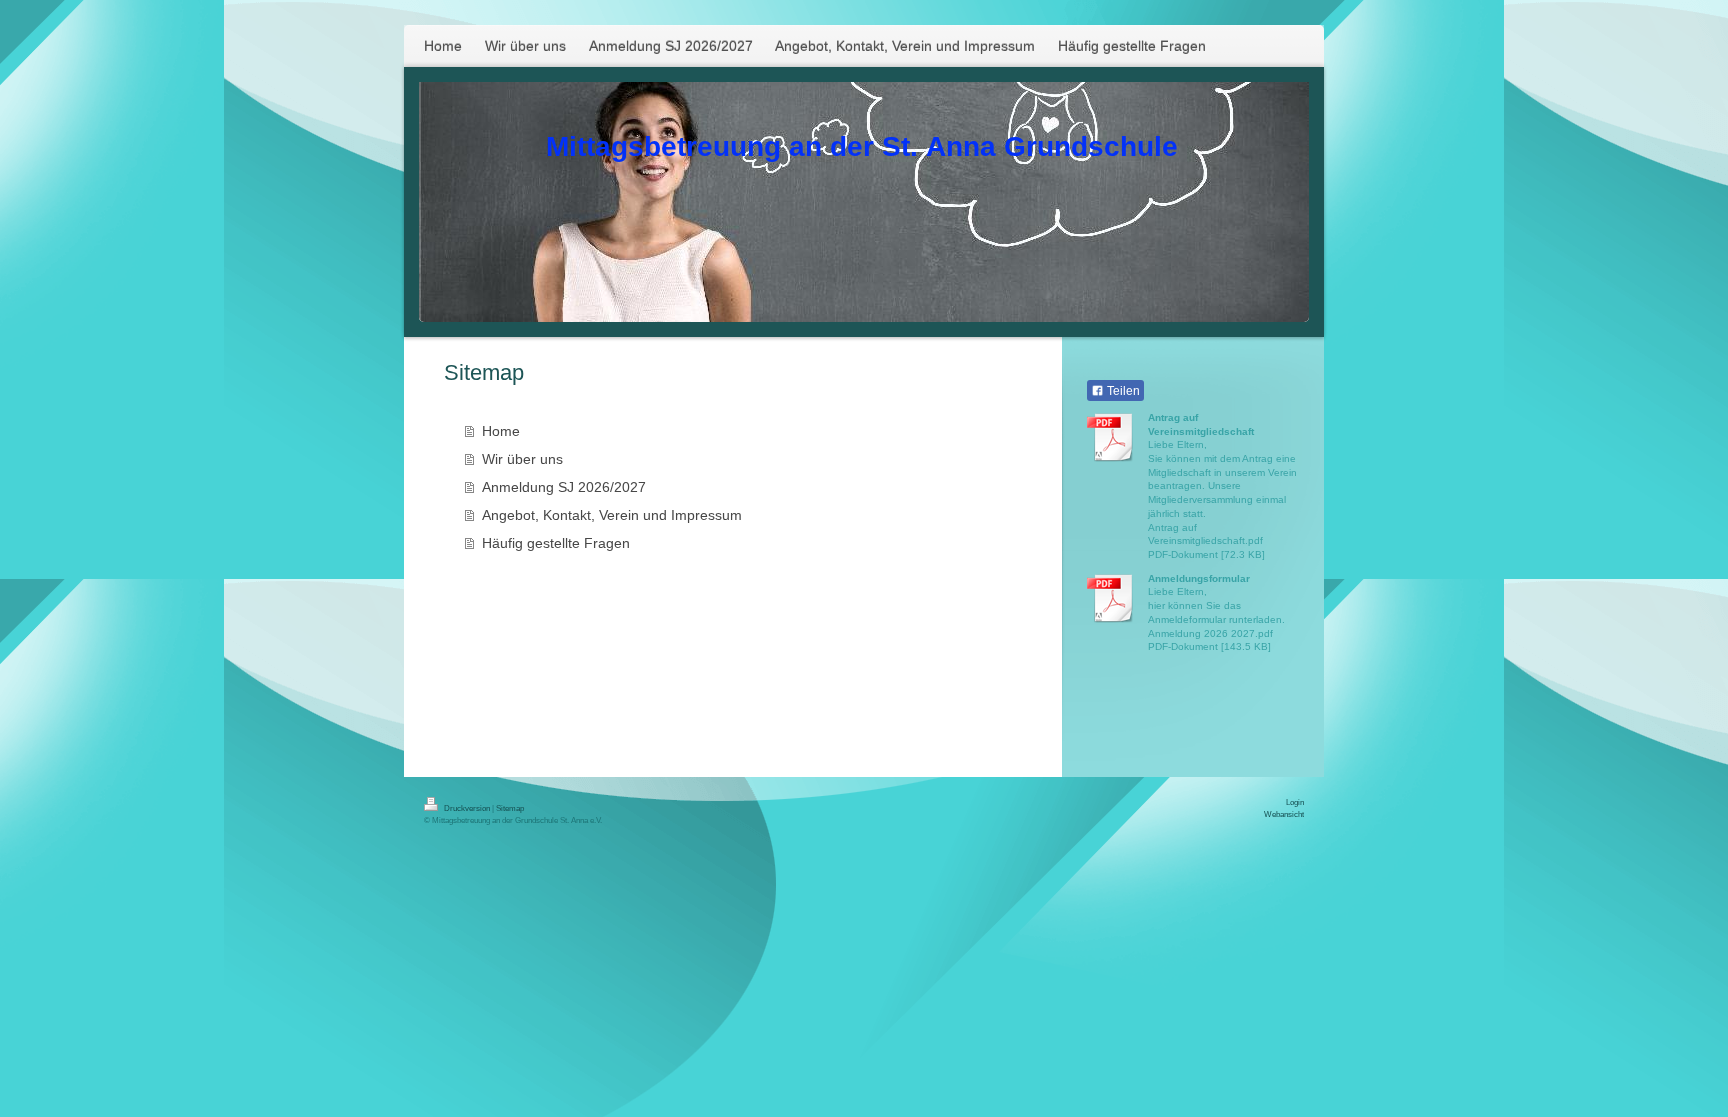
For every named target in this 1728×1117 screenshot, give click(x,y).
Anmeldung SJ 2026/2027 (564, 487)
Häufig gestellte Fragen (556, 543)
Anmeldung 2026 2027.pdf (1210, 633)
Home (501, 431)
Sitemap (510, 808)
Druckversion (467, 808)
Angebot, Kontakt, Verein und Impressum (612, 515)
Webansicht (1284, 814)
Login (1295, 802)
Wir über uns (522, 459)
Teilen (1122, 391)
